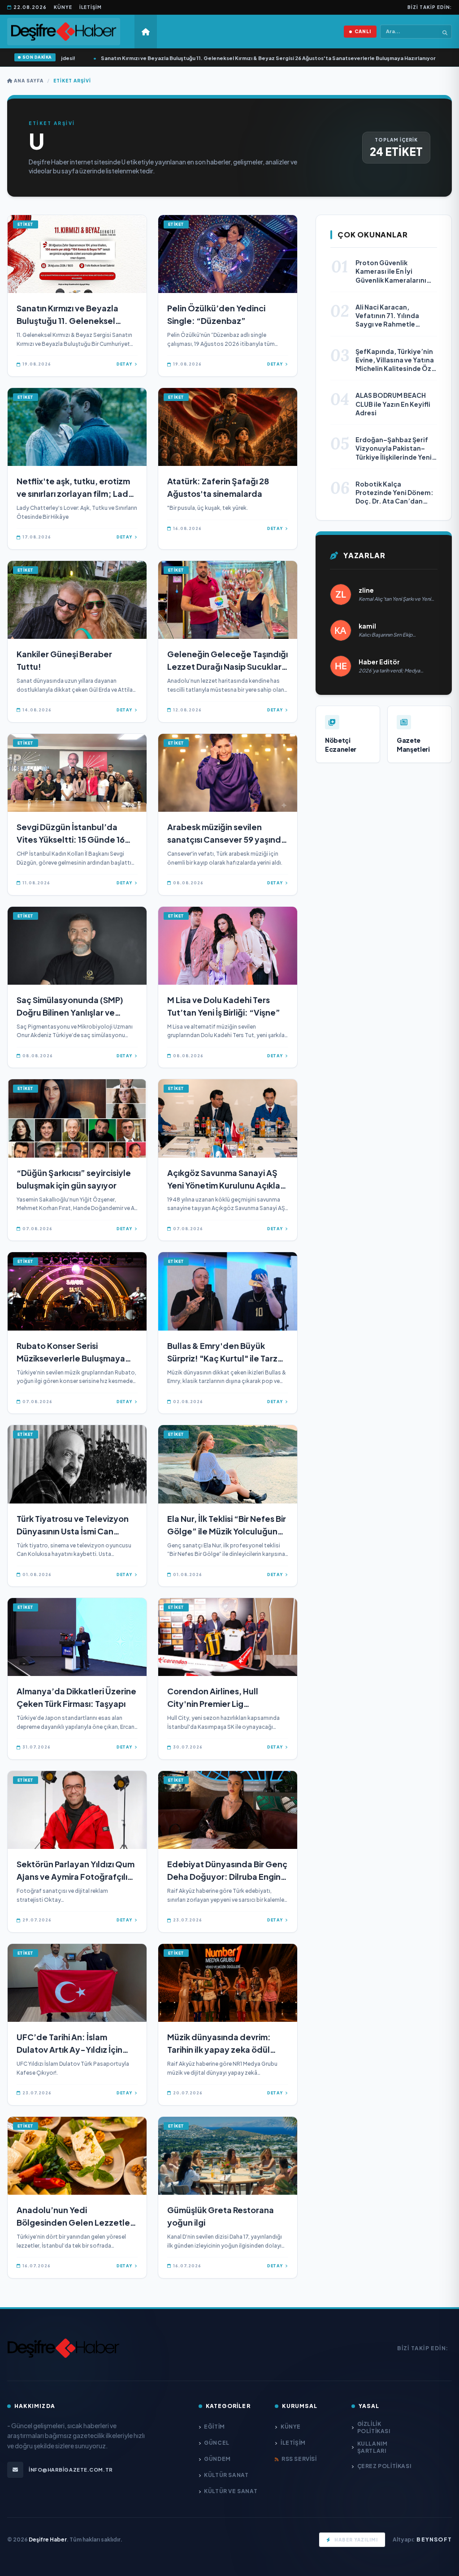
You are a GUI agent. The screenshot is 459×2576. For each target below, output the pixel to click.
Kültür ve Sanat (231, 2491)
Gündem (217, 2459)
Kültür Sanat (226, 2475)
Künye (63, 7)
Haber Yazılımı (356, 2540)
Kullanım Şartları (372, 2447)
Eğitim (214, 2427)
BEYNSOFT (434, 2539)
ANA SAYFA (28, 81)
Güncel (217, 2443)
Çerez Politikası (384, 2466)
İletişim (91, 7)
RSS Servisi (299, 2459)
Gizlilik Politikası (374, 2427)
